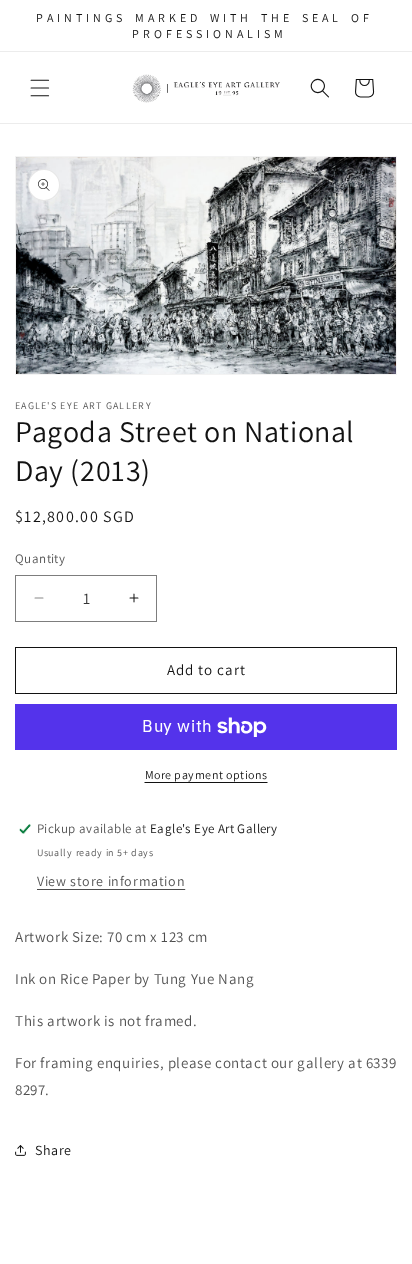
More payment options (206, 774)
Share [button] (53, 1150)
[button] (40, 88)
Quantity (40, 558)
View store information (111, 881)
